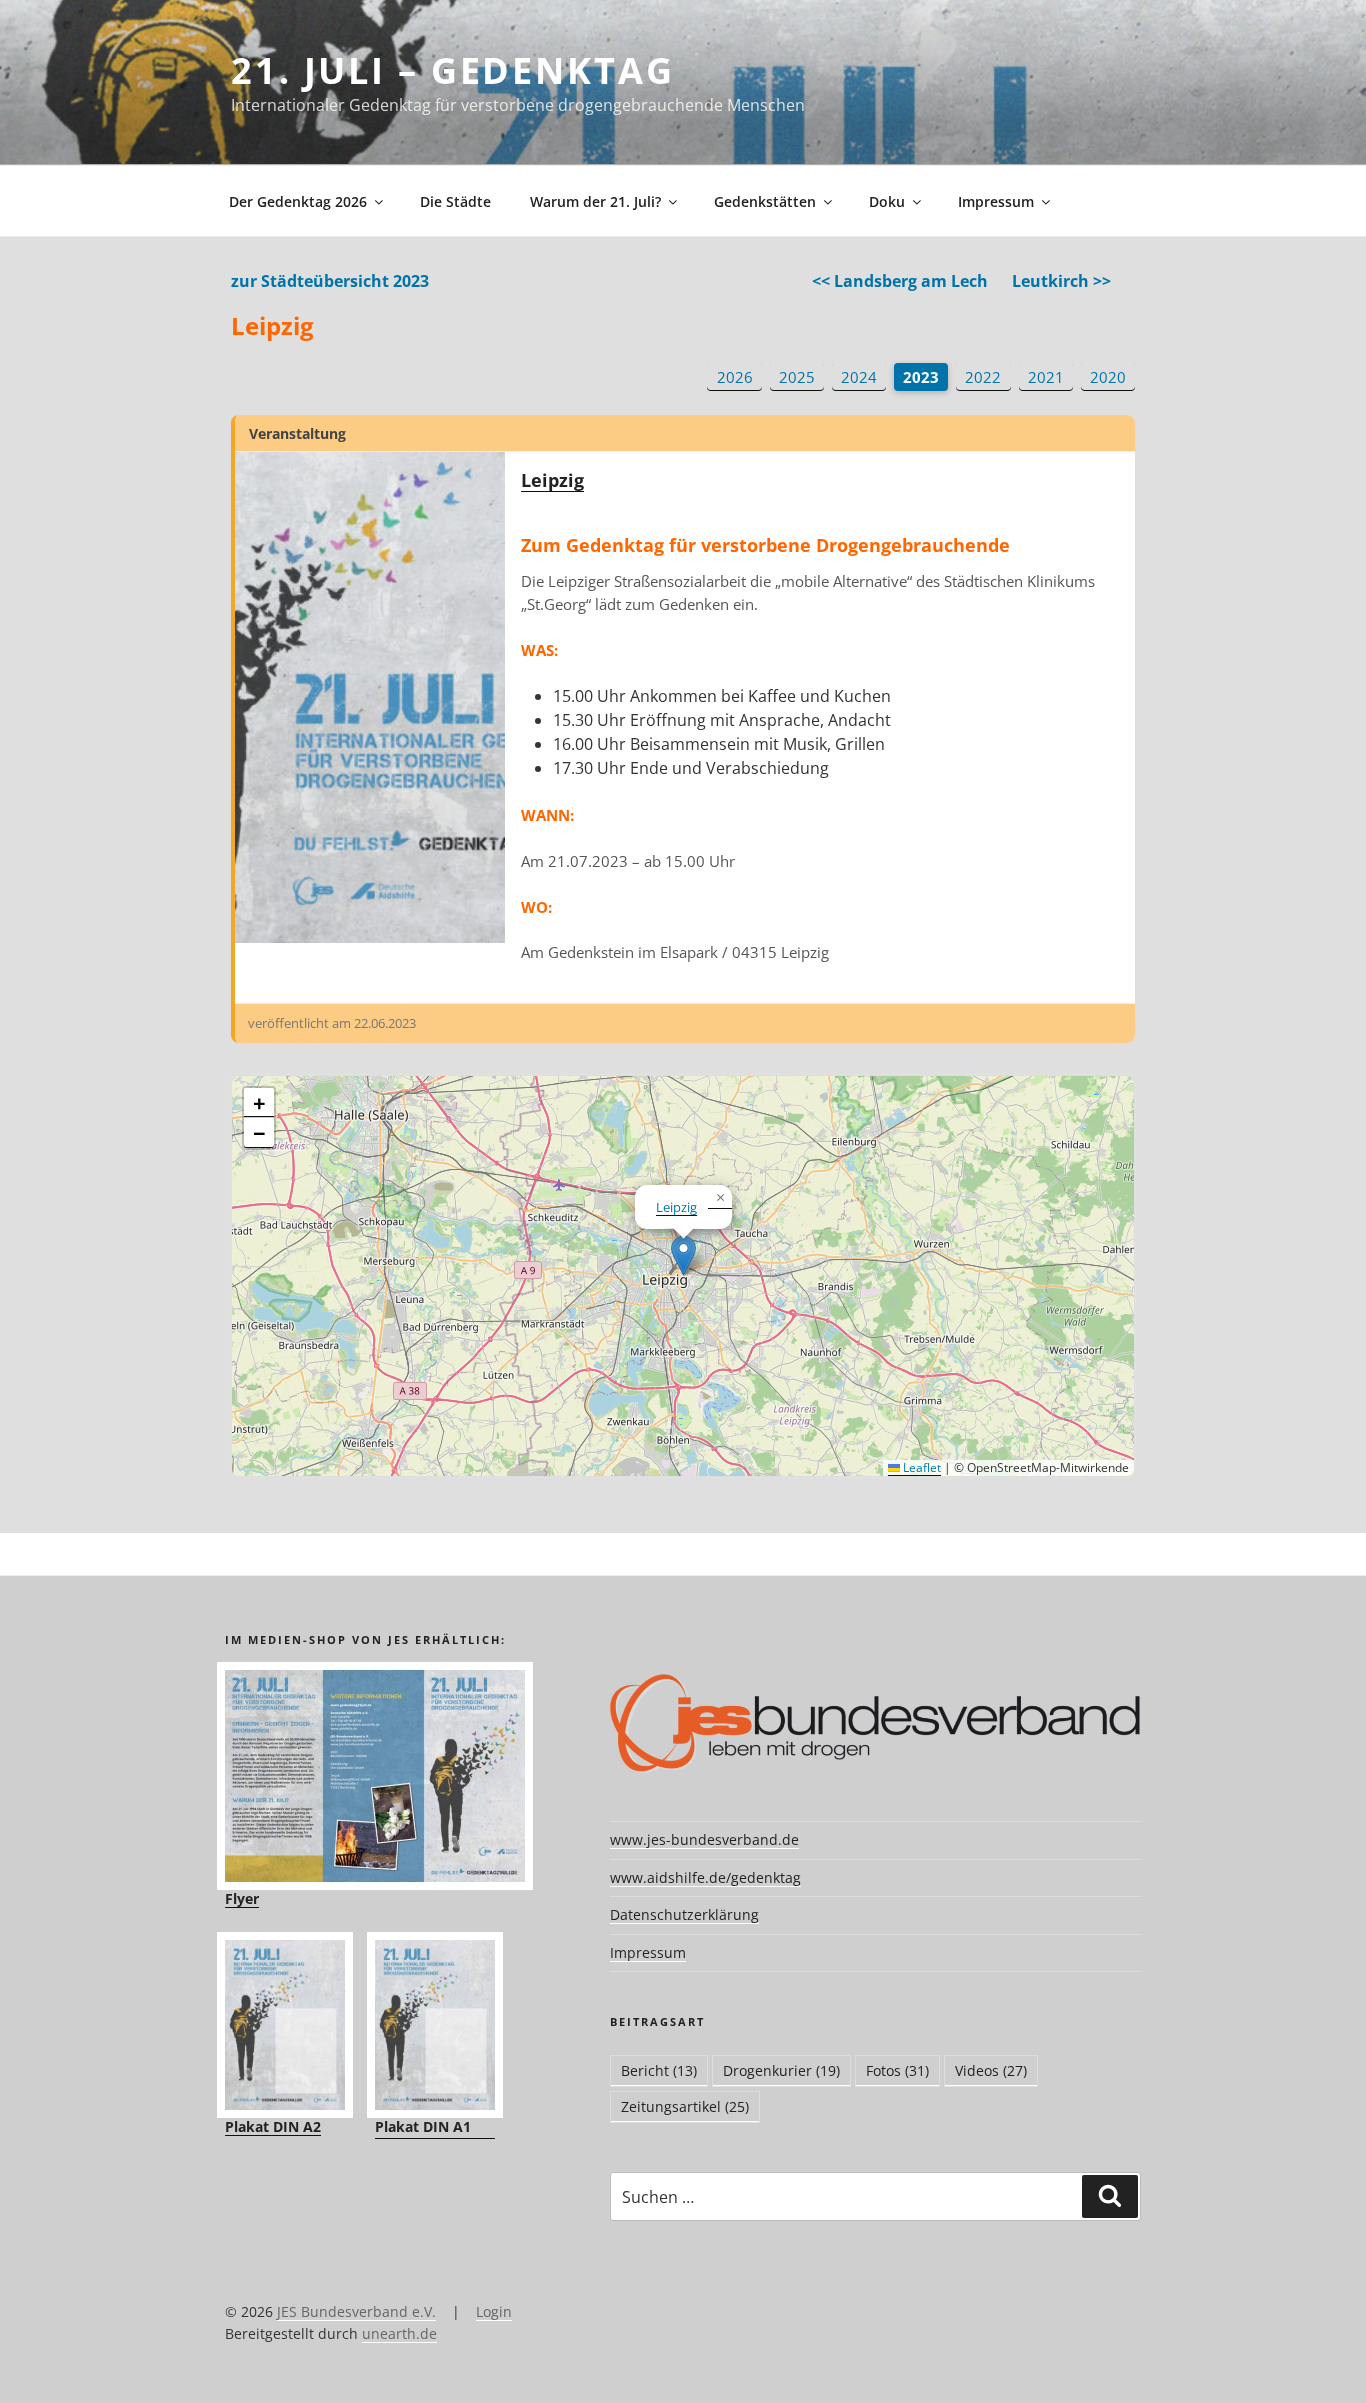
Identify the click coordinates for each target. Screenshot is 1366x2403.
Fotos (897, 2070)
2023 (921, 377)
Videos (991, 2070)
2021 (1046, 377)
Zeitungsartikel (685, 2106)
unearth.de (399, 2333)
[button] (683, 1255)
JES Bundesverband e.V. (356, 2311)
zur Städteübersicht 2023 (330, 281)
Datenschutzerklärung (684, 1914)
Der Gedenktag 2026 (298, 201)
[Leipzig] (370, 697)
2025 (797, 377)
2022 (983, 377)
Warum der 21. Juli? (595, 201)
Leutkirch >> (1061, 281)
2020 (1108, 377)
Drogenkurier (781, 2070)
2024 (859, 377)
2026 (735, 377)
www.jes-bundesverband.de (704, 1839)
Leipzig (552, 480)
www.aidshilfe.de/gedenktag (705, 1877)
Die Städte (455, 201)
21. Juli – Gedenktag (453, 70)
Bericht (659, 2070)
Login (494, 2311)
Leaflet (920, 1467)
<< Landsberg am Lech (900, 281)
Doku (887, 201)
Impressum (996, 201)
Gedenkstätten (765, 201)
